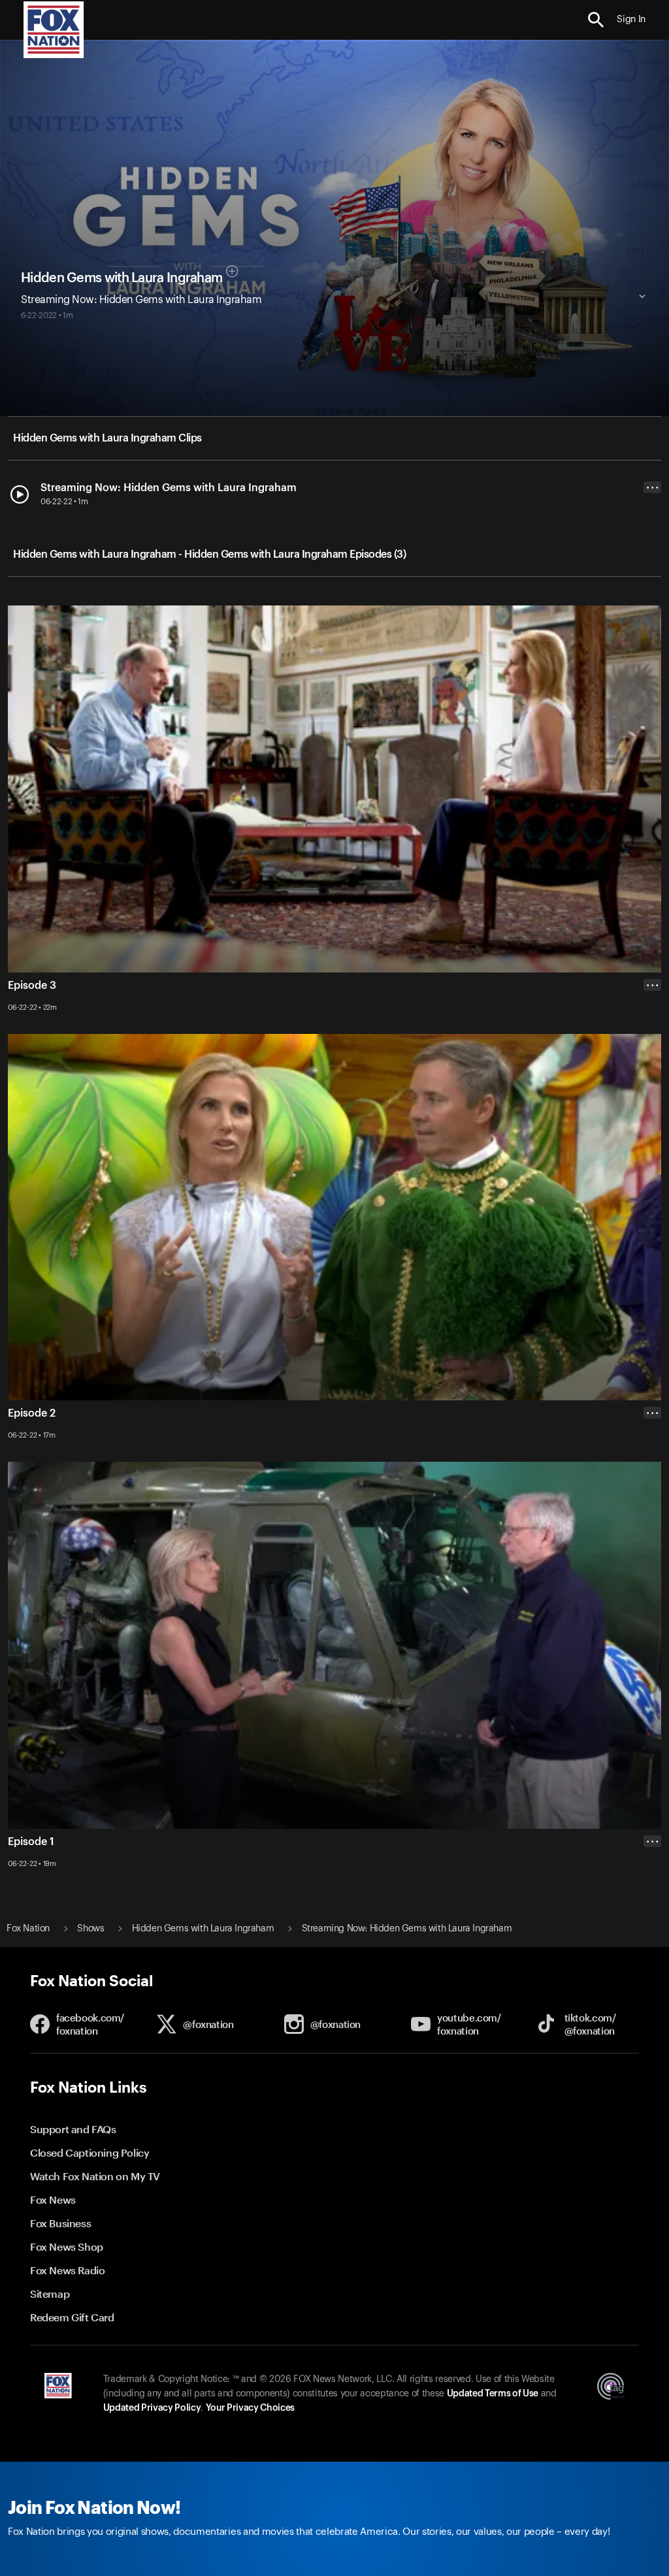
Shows (90, 1929)
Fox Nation (28, 1929)
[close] (652, 1893)
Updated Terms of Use (493, 2394)
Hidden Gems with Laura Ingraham (122, 278)
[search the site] (596, 20)
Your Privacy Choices (250, 2408)
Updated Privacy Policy (152, 2408)
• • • (653, 488)
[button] (596, 20)
